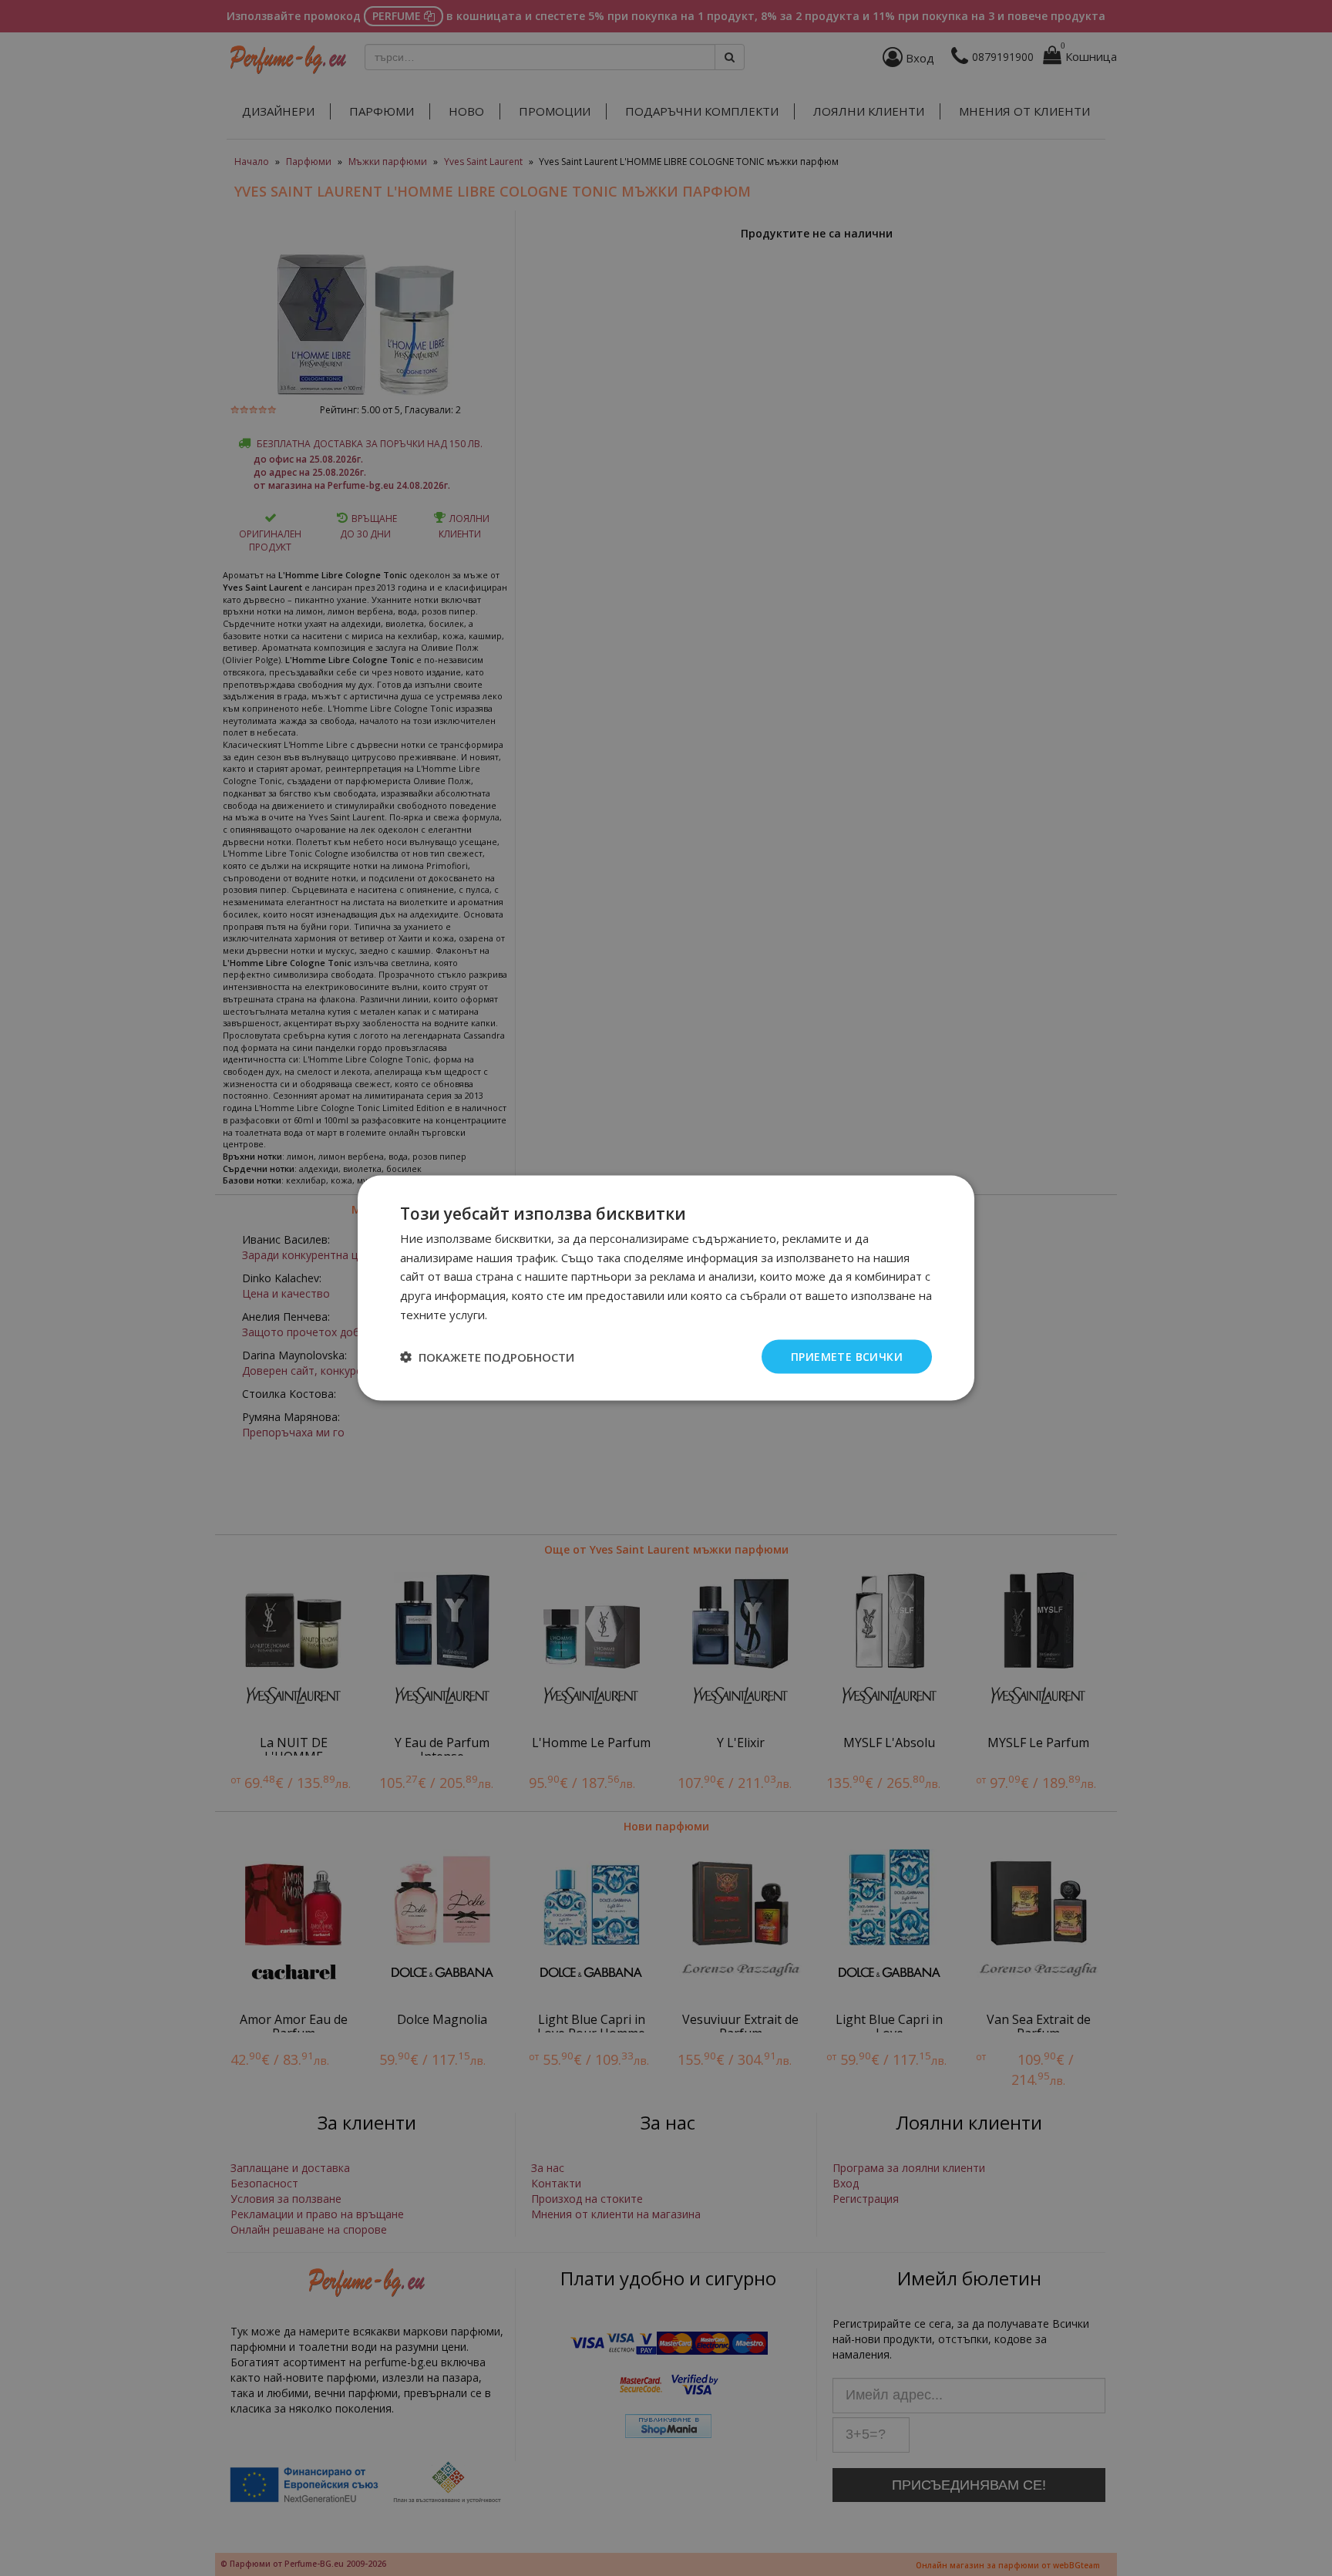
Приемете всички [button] (847, 1356)
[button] (487, 1357)
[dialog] (666, 1288)
